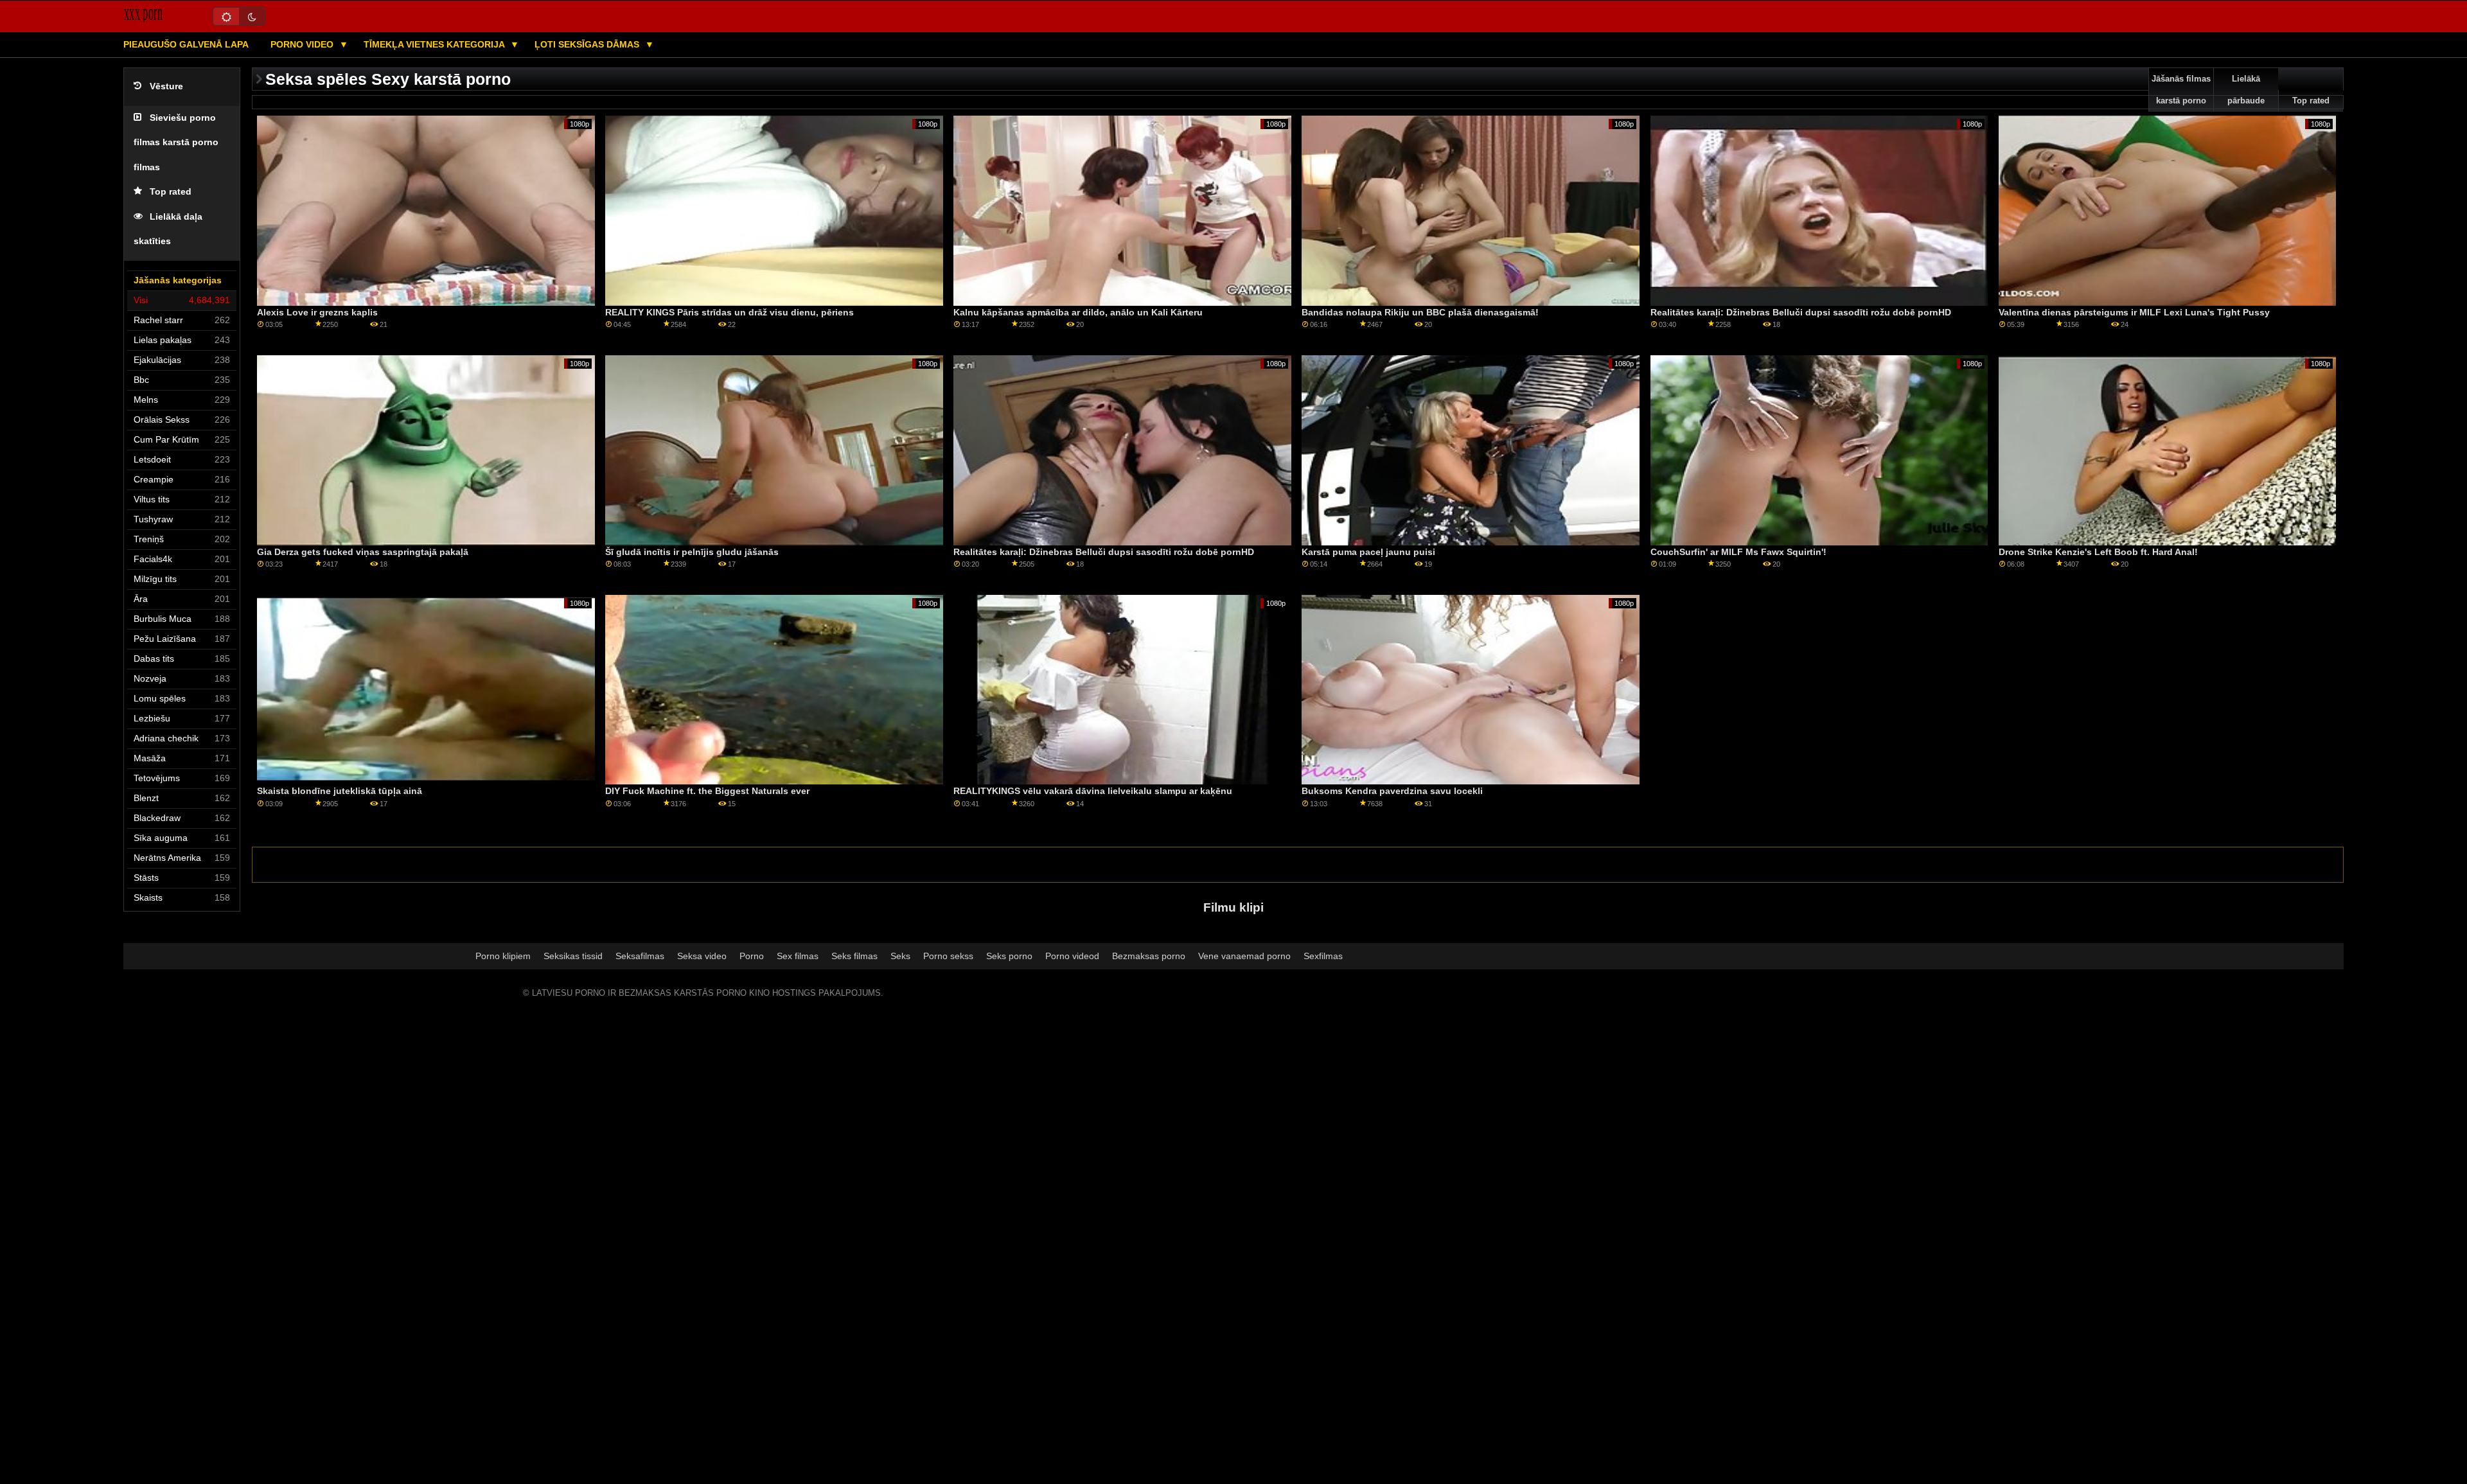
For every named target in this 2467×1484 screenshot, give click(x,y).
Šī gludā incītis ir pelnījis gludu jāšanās (692, 552)
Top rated (171, 192)
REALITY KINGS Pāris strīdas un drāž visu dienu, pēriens (729, 312)
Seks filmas (854, 956)
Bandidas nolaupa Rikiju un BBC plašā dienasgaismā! (1420, 312)
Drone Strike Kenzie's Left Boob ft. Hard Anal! (2098, 552)
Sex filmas (798, 956)
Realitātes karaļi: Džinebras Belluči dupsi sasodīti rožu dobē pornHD (1801, 312)
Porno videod (1072, 956)
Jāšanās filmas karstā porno (2181, 90)
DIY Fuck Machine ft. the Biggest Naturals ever (707, 791)
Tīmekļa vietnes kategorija (435, 44)
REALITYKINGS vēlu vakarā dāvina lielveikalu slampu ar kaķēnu (1093, 791)
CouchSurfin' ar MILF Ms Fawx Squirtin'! (1738, 552)
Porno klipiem (503, 956)
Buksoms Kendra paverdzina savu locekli (1392, 791)
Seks (900, 956)
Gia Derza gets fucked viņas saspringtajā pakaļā (363, 552)
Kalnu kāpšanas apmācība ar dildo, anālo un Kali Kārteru (1078, 312)
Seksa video (702, 956)
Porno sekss (948, 956)
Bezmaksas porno (1149, 956)
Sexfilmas (1323, 956)
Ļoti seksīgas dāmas (588, 44)
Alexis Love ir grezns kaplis (317, 312)
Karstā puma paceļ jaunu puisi (1368, 552)
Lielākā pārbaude (2246, 90)
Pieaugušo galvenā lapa (186, 44)
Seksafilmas (640, 956)
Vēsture (166, 86)
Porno (752, 956)
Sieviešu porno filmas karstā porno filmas (176, 143)
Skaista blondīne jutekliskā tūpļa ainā (340, 791)
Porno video (303, 44)
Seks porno (1009, 956)
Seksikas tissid (573, 956)
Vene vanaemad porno (1244, 956)
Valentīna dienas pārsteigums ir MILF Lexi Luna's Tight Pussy (2134, 312)
